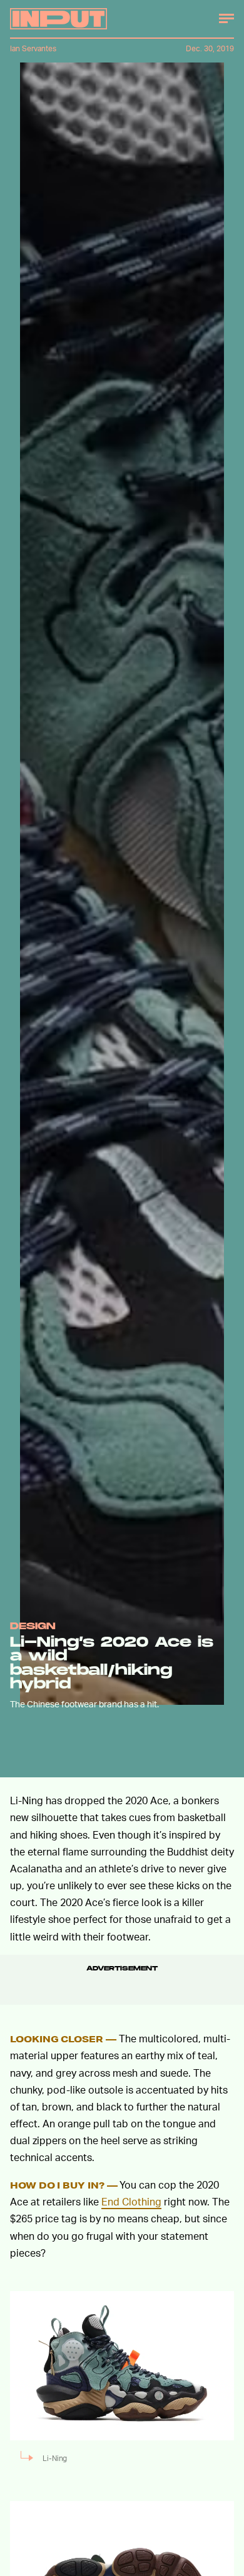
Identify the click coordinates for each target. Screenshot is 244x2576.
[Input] (58, 19)
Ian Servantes (33, 48)
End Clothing (131, 2201)
